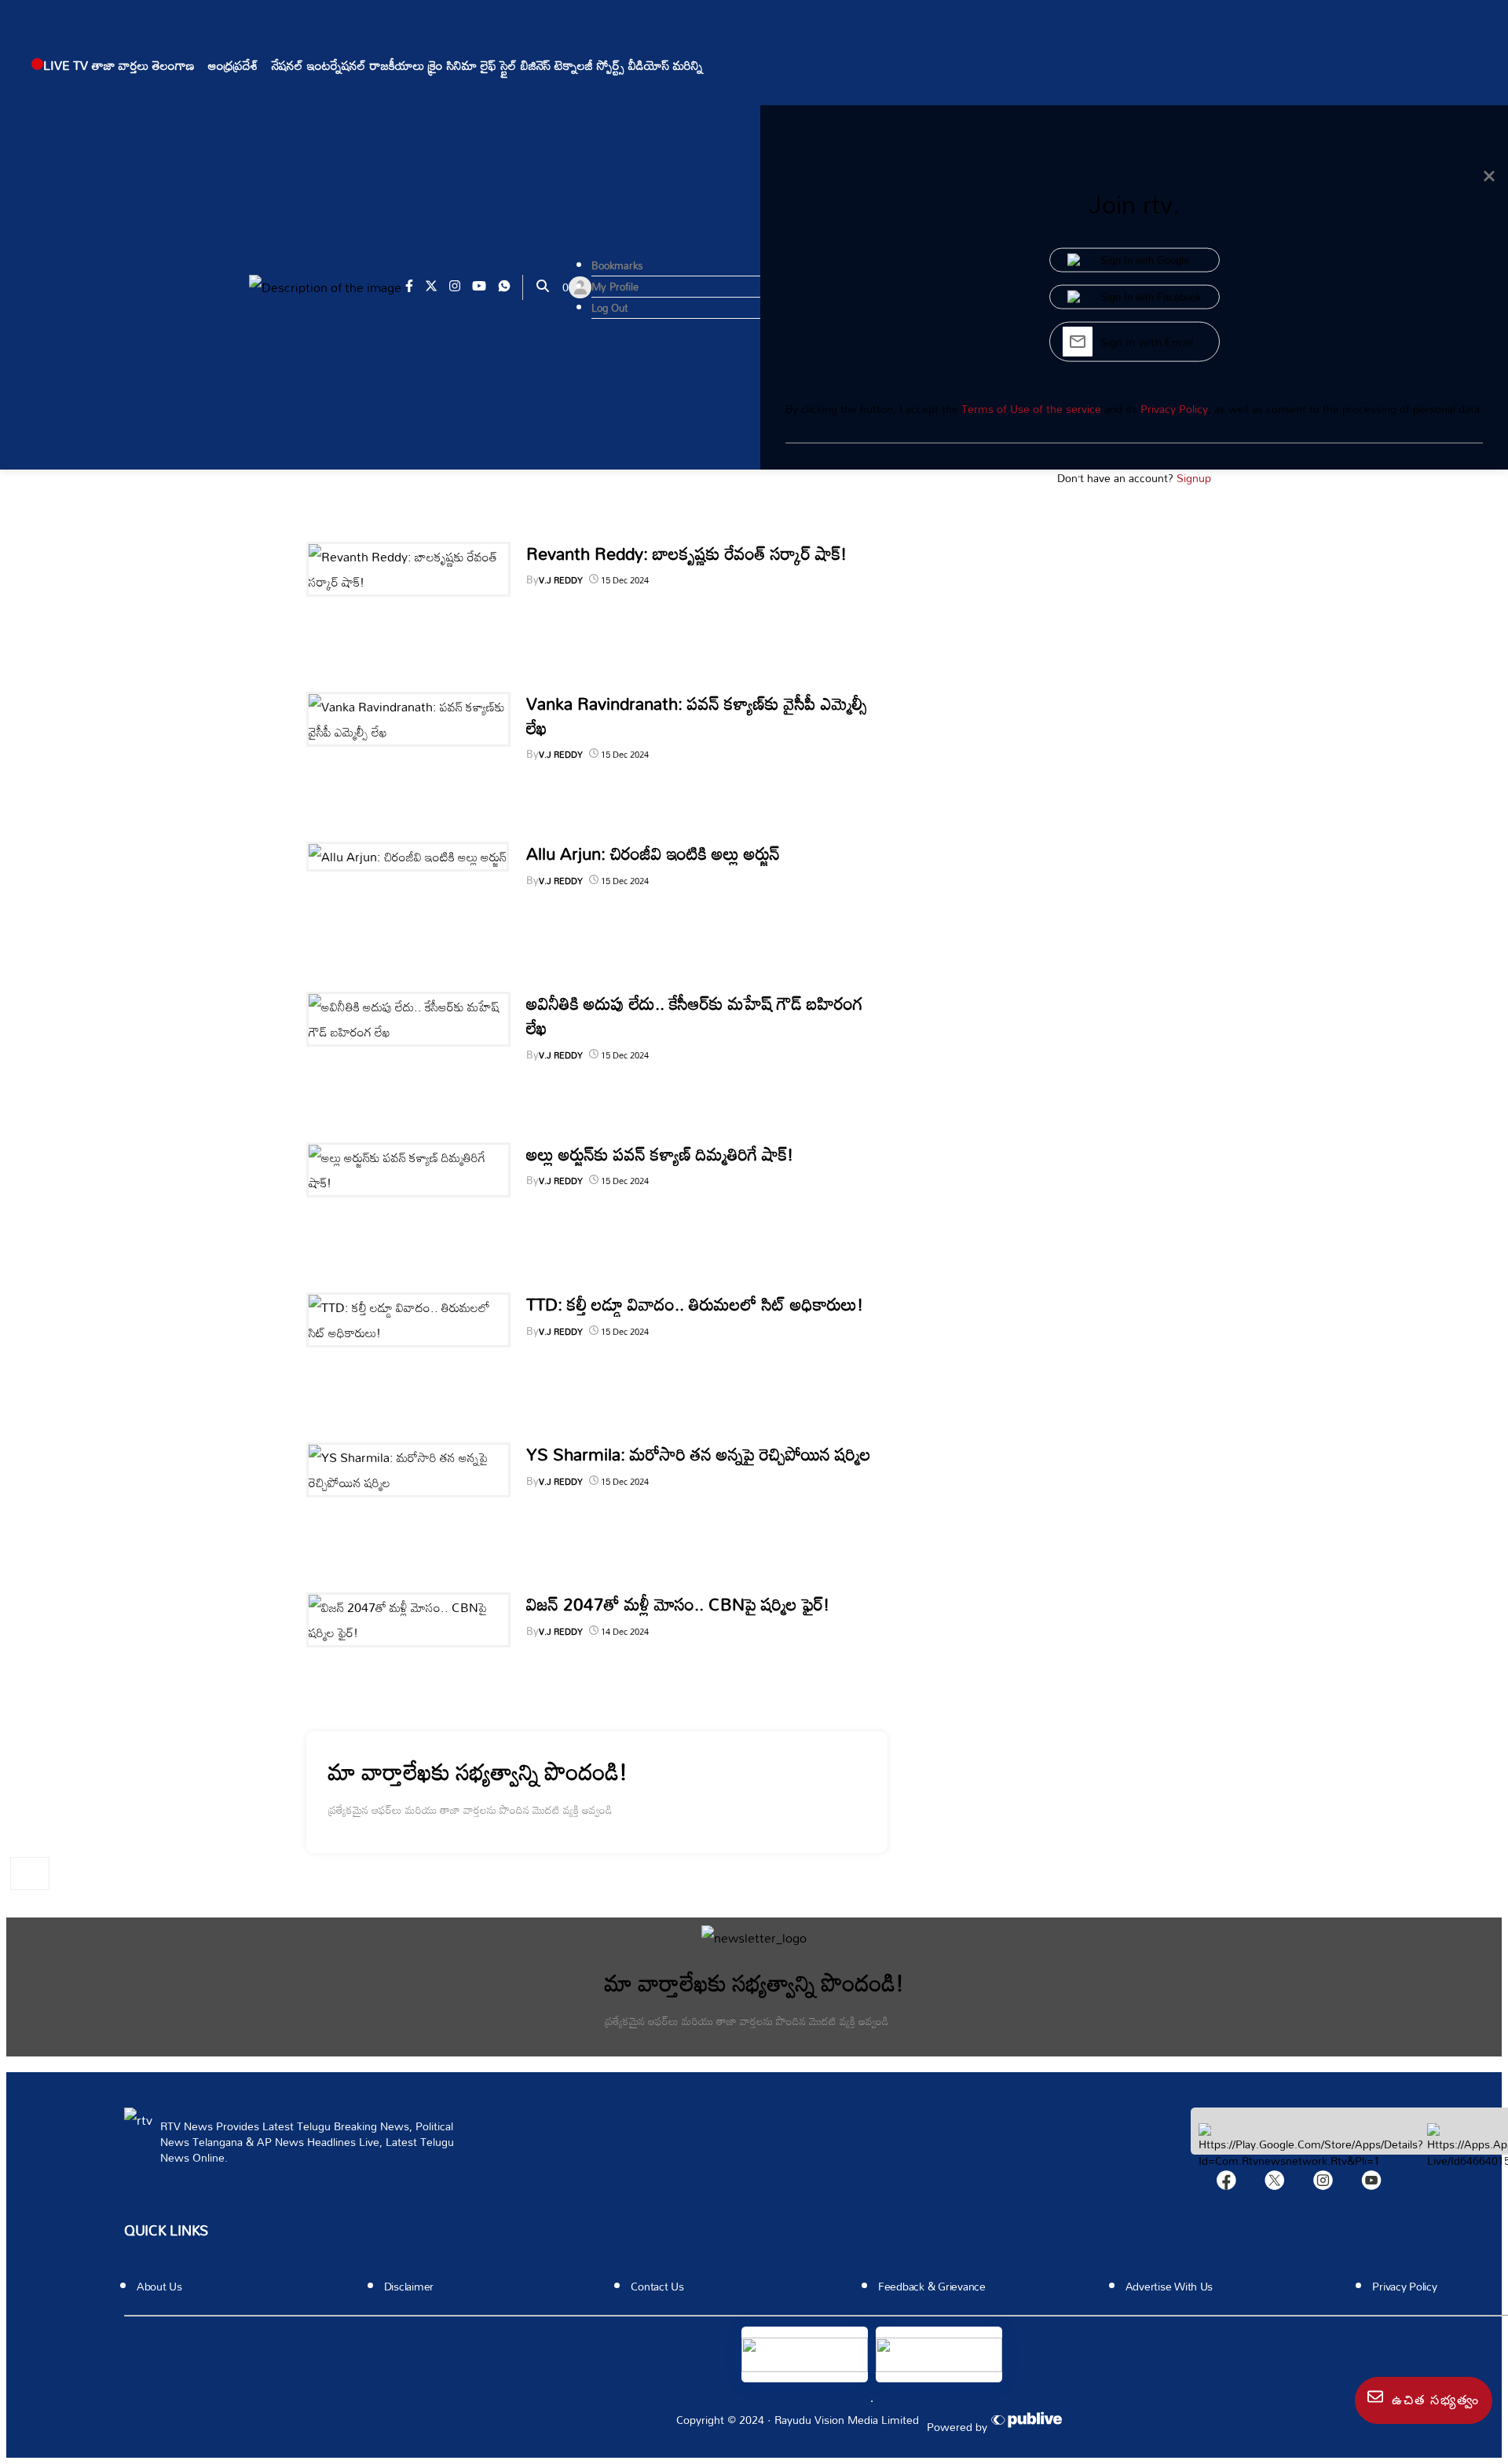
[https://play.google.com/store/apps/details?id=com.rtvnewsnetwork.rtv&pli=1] (1311, 2161)
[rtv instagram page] (461, 287)
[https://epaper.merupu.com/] (939, 2354)
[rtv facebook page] (415, 287)
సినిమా (462, 65)
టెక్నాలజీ (574, 65)
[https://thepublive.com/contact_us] (1029, 2421)
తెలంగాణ (174, 65)
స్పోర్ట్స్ (611, 65)
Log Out (609, 308)
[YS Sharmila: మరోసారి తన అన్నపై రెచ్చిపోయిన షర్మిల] (408, 1482)
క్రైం (436, 65)
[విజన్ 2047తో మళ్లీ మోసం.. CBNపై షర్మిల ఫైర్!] (408, 1632)
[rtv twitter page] (437, 287)
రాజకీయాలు (397, 65)
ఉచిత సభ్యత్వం (1433, 2400)
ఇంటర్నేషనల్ (337, 65)
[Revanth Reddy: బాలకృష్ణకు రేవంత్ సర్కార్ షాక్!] (408, 582)
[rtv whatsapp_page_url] (510, 287)
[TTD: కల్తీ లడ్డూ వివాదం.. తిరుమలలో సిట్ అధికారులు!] (408, 1333)
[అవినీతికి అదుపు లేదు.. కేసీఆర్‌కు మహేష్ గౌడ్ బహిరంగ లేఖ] (408, 1032)
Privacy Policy (1174, 409)
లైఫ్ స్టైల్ (499, 65)
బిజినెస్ (536, 65)
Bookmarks (617, 265)
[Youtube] (1371, 2184)
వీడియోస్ (649, 65)
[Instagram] (1323, 2184)
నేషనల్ (287, 65)
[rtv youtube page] (485, 287)
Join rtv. (1134, 204)
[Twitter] (1275, 2184)
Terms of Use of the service (1031, 409)
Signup (1194, 478)
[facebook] (1226, 2184)
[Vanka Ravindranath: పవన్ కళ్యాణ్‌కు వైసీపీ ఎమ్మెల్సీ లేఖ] (408, 732)
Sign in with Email (1147, 342)
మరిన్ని (688, 65)
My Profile (615, 287)
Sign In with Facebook (1151, 297)
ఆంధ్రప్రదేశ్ (233, 65)
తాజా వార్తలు (120, 65)
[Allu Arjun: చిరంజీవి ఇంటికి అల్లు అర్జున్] (408, 857)
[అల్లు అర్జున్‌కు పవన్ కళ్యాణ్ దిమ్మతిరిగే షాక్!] (408, 1183)
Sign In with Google (1145, 260)
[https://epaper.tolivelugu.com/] (805, 2354)
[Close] (1489, 177)
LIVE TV (66, 65)
